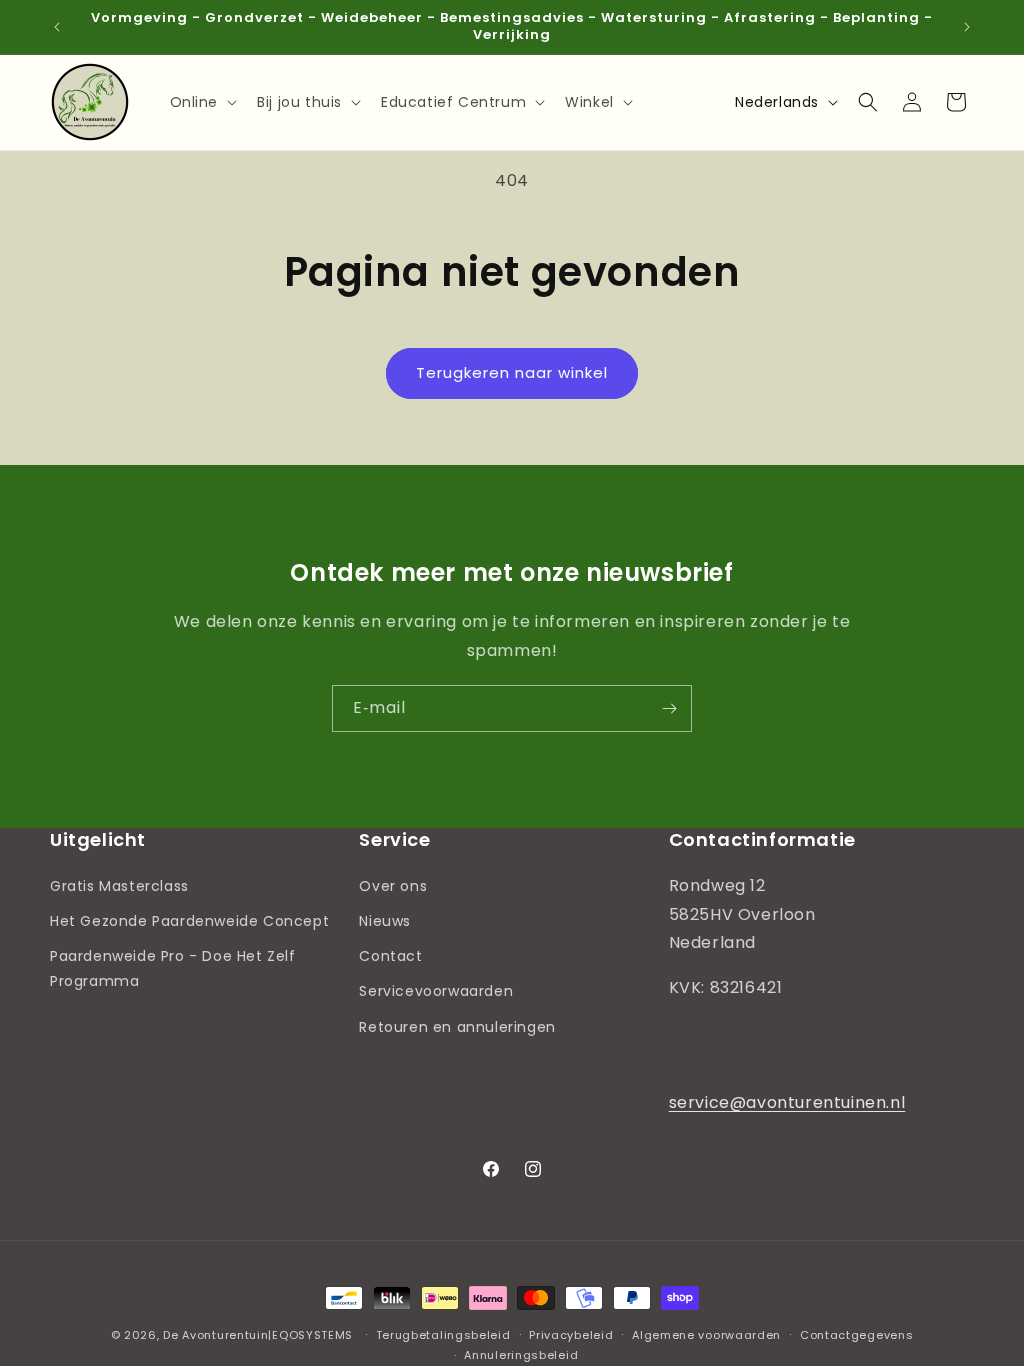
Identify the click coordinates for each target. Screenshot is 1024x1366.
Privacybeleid (571, 1335)
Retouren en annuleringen (457, 1027)
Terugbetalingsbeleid (443, 1335)
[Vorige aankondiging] (57, 27)
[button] (202, 102)
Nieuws (385, 921)
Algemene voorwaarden (706, 1335)
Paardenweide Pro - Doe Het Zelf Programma (173, 968)
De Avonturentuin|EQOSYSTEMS (258, 1335)
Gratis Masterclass (119, 886)
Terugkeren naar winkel (512, 372)
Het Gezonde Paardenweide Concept (189, 921)
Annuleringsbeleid (521, 1355)
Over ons (393, 886)
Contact (390, 956)
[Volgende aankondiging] (967, 27)
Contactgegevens (857, 1335)
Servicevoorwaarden (436, 991)
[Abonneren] (669, 708)
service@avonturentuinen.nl (787, 1102)
